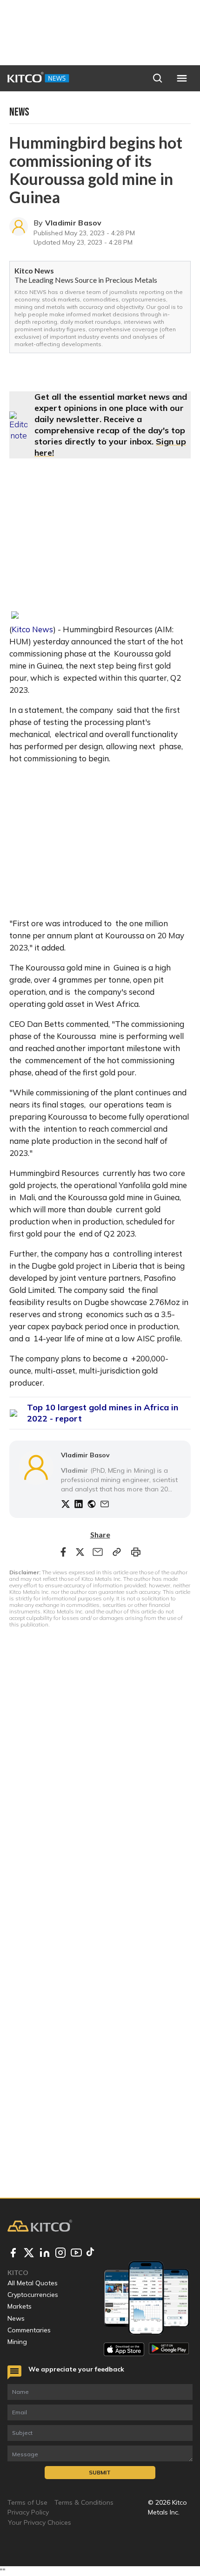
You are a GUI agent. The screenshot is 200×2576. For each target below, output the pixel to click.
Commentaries (29, 2330)
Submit (100, 2472)
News (16, 2318)
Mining (17, 2342)
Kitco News (32, 629)
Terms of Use (27, 2502)
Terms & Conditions (84, 2502)
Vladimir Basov (73, 223)
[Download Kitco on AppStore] (124, 2349)
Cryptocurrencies (33, 2295)
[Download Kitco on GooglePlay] (169, 2349)
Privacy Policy (28, 2512)
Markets (20, 2306)
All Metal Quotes (33, 2283)
